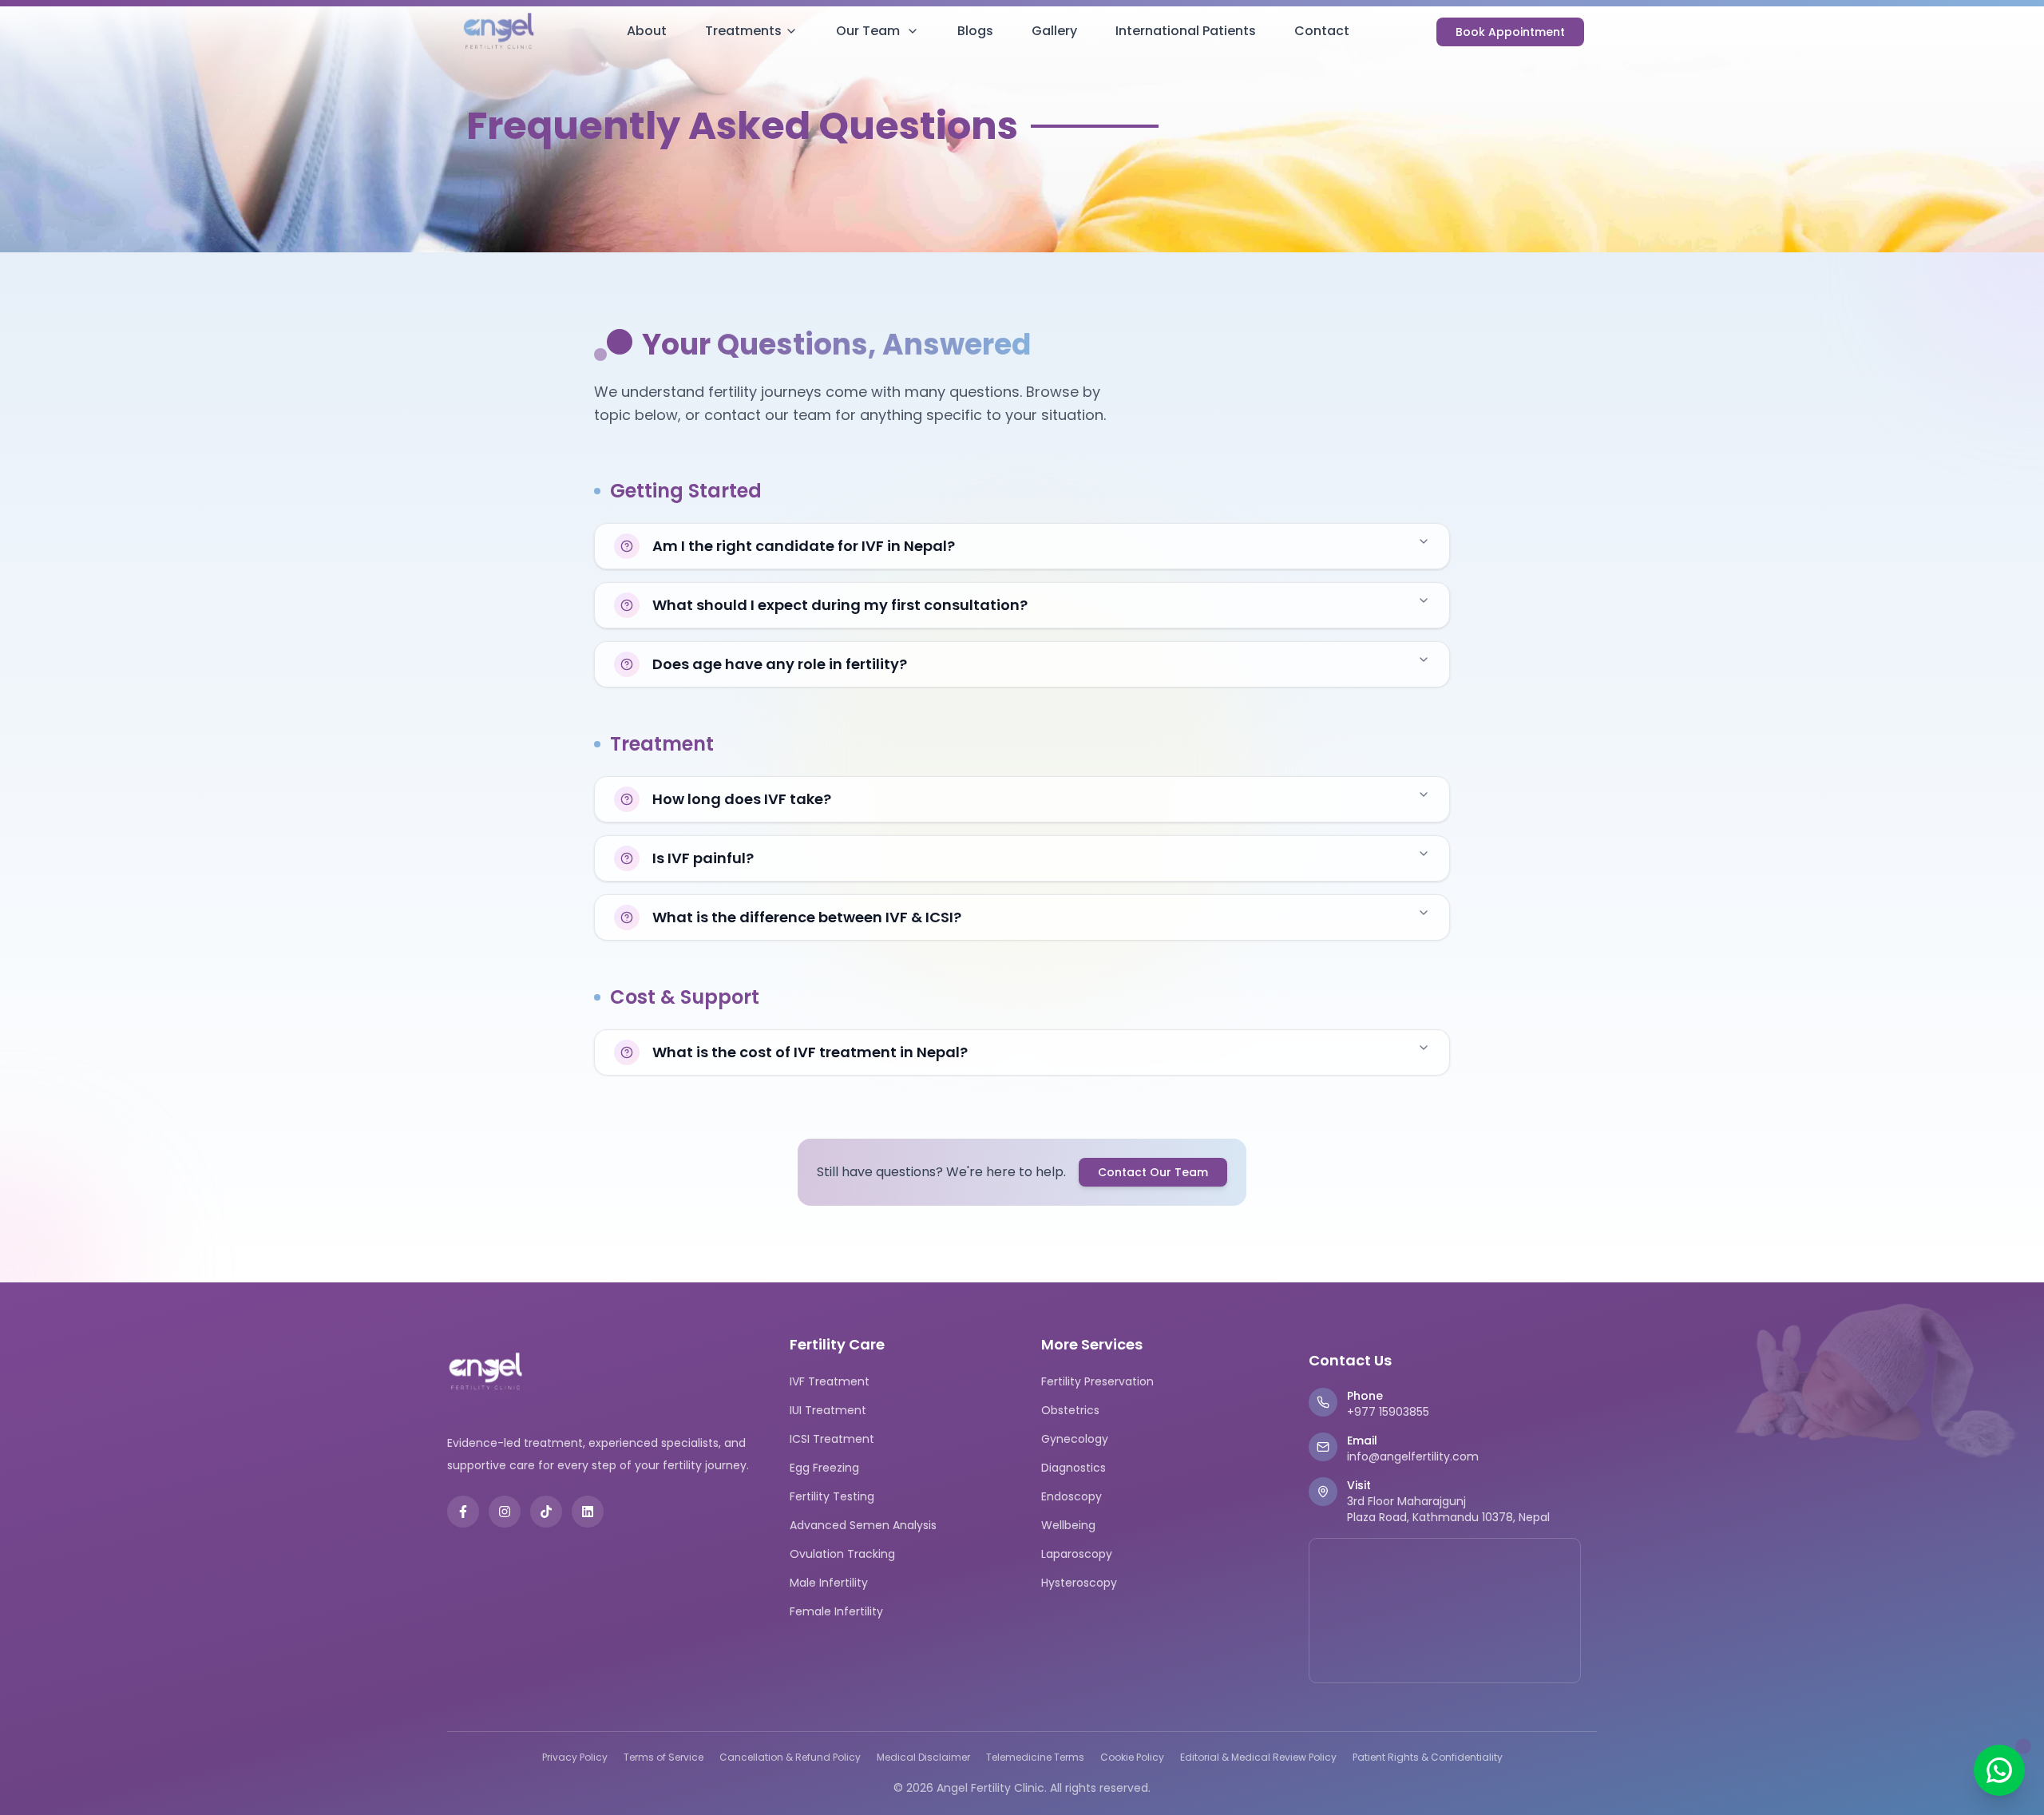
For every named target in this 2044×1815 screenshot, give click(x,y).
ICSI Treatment (832, 1439)
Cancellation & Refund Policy (790, 1758)
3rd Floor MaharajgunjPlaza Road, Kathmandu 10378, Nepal (1448, 1509)
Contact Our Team (1153, 1172)
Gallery (1054, 31)
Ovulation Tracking (842, 1554)
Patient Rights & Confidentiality (1428, 1758)
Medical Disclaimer (923, 1758)
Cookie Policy (1132, 1758)
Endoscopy (1072, 1496)
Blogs (975, 31)
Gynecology (1075, 1439)
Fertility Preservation (1097, 1381)
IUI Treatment (828, 1410)
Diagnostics (1073, 1468)
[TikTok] (546, 1512)
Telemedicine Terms (1035, 1758)
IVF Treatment (830, 1381)
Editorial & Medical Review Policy (1258, 1758)
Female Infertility (836, 1611)
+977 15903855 (1388, 1412)
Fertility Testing (832, 1496)
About (647, 31)
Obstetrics (1070, 1410)
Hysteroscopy (1079, 1583)
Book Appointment (1510, 32)
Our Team (868, 31)
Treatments (743, 31)
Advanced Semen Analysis (863, 1525)
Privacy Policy (575, 1758)
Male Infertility (829, 1583)
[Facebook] (463, 1512)
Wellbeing (1068, 1525)
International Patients (1186, 31)
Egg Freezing (824, 1468)
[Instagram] (505, 1512)
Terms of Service (664, 1758)
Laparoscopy (1077, 1554)
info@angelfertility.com (1413, 1456)
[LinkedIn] (588, 1512)
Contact (1322, 31)
